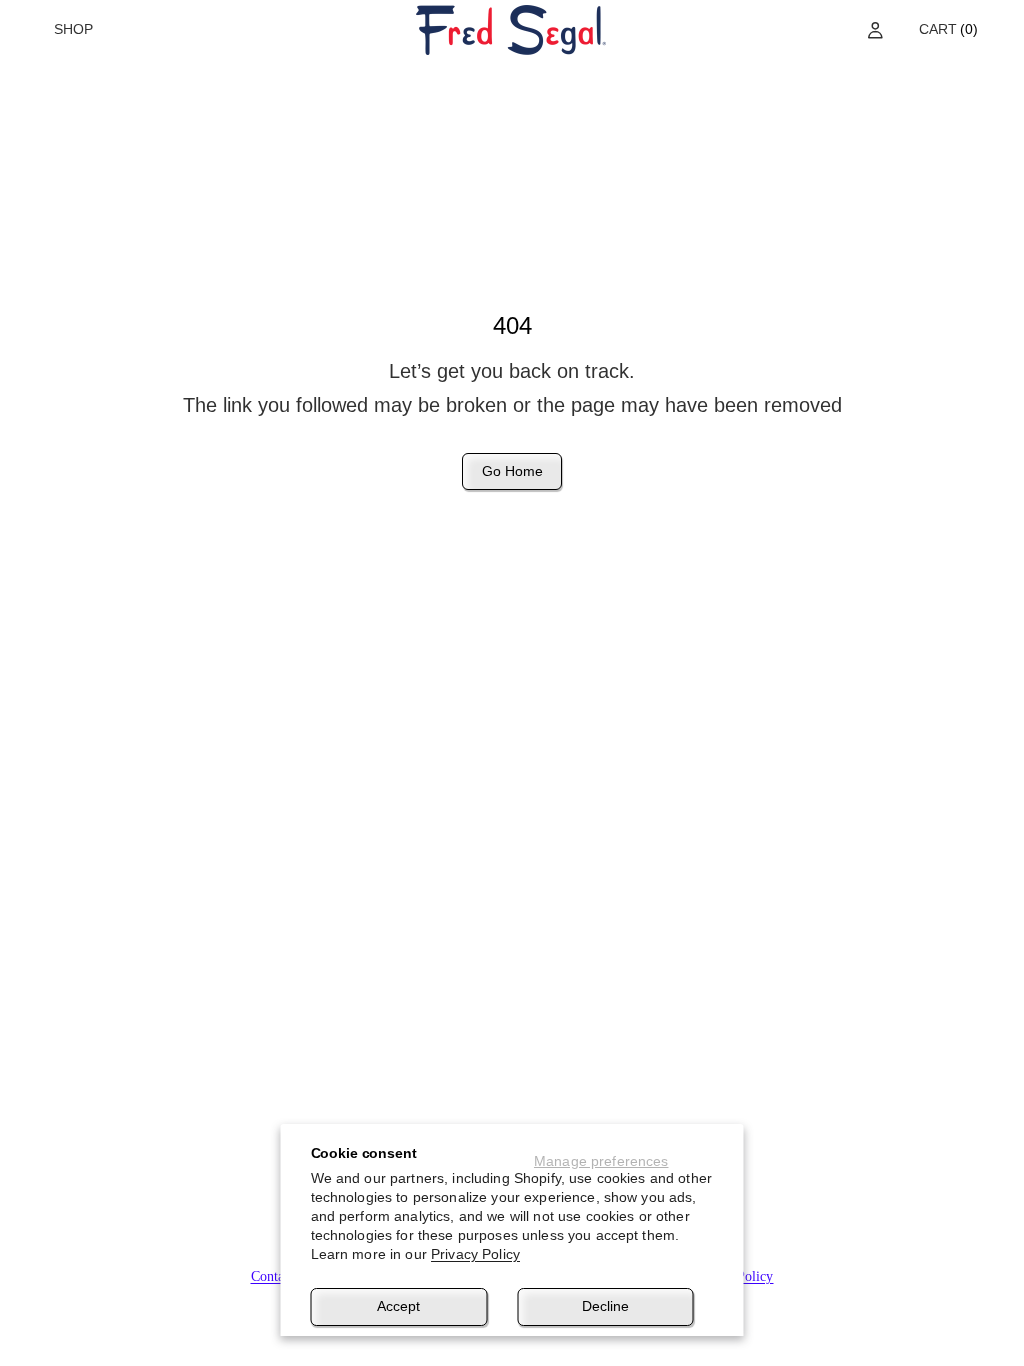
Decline (605, 1306)
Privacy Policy (475, 1254)
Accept (398, 1306)
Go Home (512, 471)
